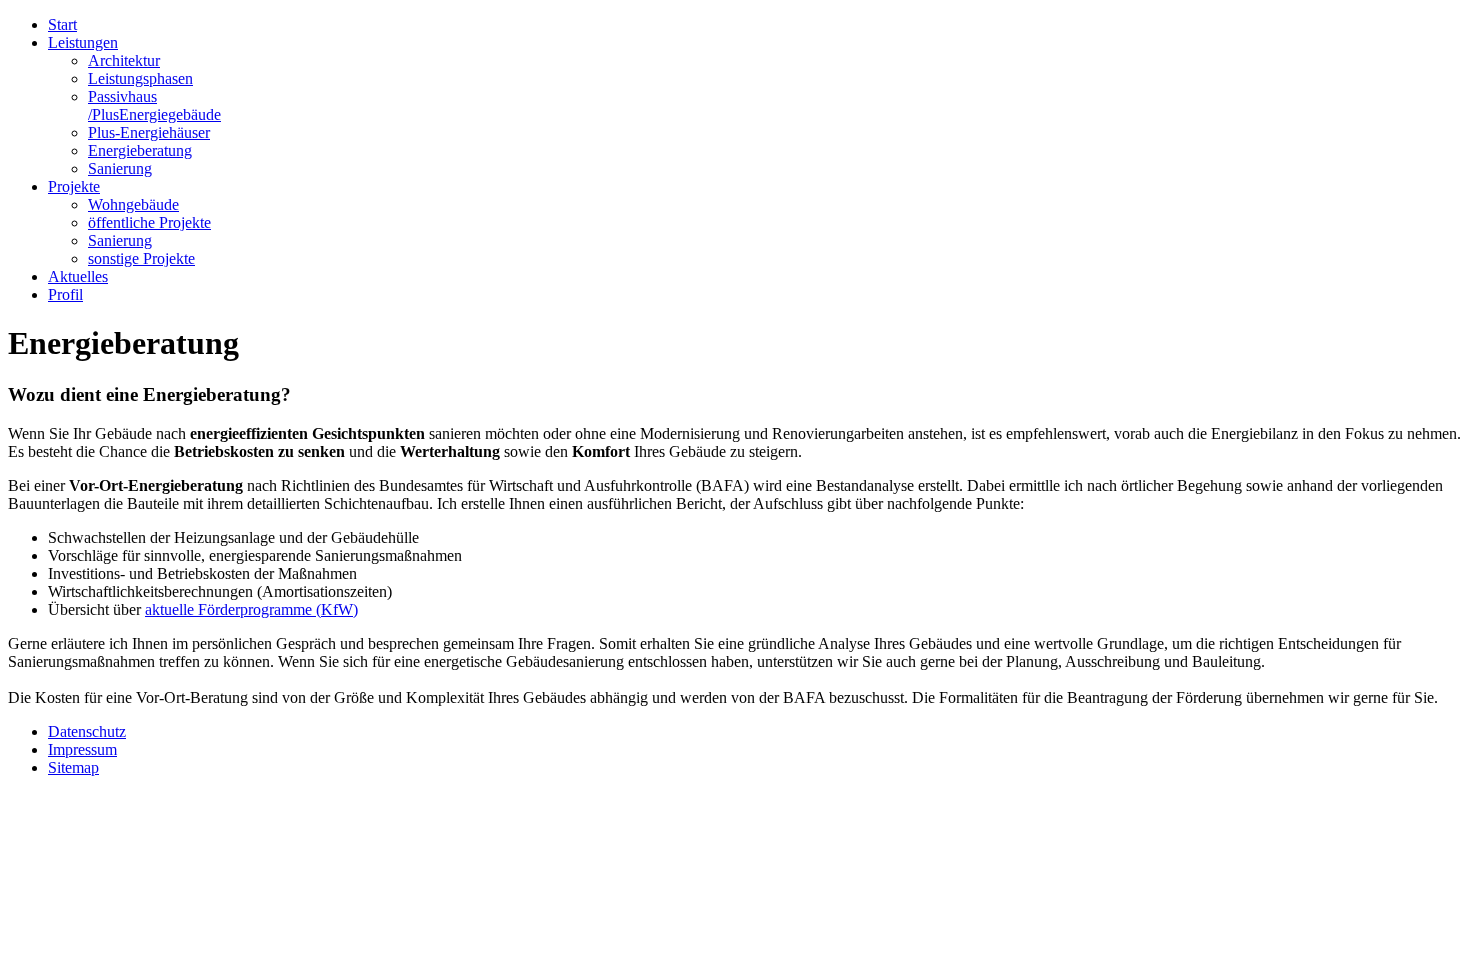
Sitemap (73, 767)
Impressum (82, 749)
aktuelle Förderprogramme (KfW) (251, 609)
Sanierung (120, 168)
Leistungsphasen (140, 78)
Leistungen (83, 42)
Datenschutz (87, 731)
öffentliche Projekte (149, 222)
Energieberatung (140, 150)
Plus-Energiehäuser (149, 132)
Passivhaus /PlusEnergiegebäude (154, 105)
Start (62, 24)
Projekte (74, 186)
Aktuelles (78, 276)
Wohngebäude (133, 204)
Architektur (124, 60)
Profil (65, 294)
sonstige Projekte (141, 258)
